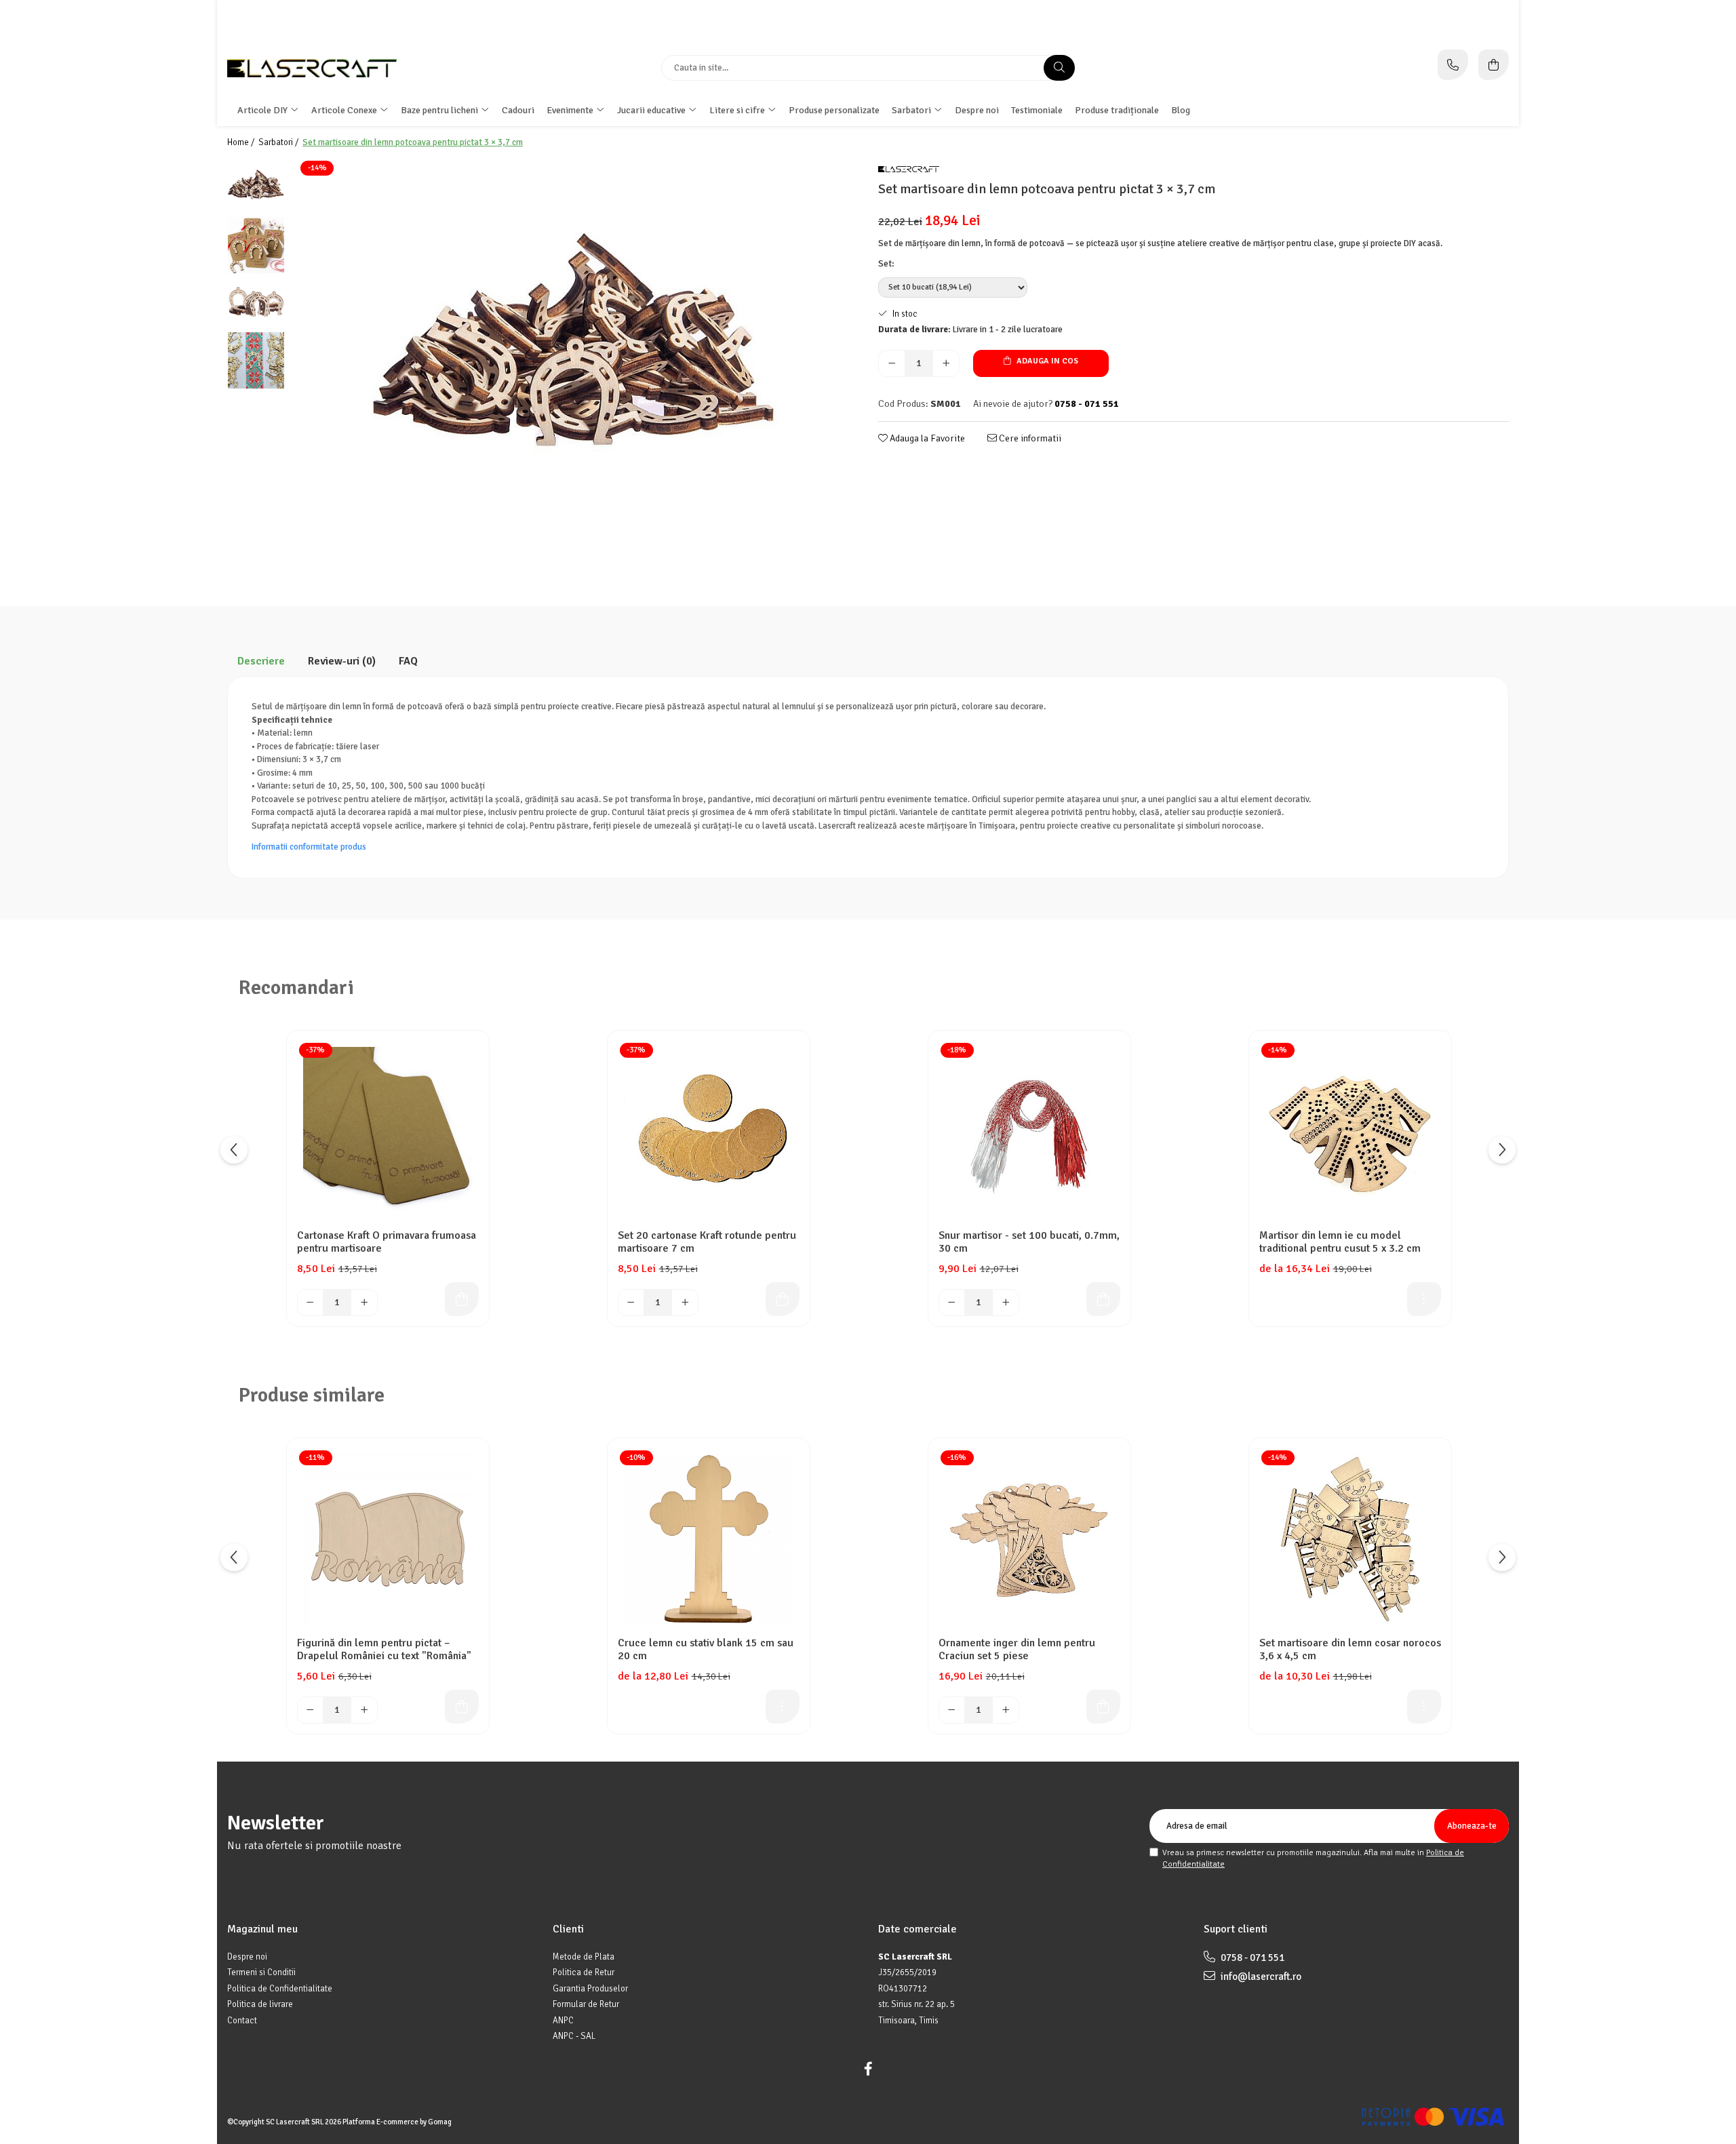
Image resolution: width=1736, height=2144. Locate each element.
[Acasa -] (312, 68)
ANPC (563, 2021)
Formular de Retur (586, 2004)
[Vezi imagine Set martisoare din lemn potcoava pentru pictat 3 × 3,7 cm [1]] (256, 245)
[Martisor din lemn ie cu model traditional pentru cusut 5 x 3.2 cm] (1350, 1132)
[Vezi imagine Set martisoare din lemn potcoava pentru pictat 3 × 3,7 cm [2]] (256, 303)
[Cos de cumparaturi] (1494, 65)
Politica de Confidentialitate (280, 1989)
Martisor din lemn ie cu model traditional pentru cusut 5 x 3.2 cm (1340, 1242)
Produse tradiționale (1117, 110)
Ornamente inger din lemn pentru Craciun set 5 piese (1017, 1650)
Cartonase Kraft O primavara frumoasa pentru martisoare (387, 1242)
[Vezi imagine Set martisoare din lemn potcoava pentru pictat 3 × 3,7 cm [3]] (256, 360)
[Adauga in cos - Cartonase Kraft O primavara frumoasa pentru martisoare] (462, 1299)
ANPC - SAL (574, 2036)
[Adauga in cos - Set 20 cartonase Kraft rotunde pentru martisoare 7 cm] (783, 1299)
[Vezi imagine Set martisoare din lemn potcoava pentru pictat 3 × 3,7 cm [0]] (256, 187)
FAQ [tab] (408, 661)
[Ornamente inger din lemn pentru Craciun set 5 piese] (1029, 1539)
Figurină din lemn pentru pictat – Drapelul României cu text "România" (384, 1650)
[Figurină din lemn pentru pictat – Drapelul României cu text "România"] (388, 1539)
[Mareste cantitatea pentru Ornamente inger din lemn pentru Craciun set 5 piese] (1006, 1710)
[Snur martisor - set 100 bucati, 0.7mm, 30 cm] (1029, 1132)
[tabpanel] (575, 362)
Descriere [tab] (261, 661)
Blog (1181, 110)
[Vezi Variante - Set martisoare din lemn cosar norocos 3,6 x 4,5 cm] (1424, 1707)
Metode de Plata (584, 1957)
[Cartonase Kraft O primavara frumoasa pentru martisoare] (388, 1132)
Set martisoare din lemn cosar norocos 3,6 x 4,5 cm (1350, 1650)
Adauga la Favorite (926, 438)
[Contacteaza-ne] (1453, 65)
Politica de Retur (584, 1972)
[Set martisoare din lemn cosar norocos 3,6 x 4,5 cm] (1350, 1539)
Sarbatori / (279, 142)
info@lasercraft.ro (1260, 1977)
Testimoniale (1037, 110)
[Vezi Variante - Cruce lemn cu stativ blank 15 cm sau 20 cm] (783, 1707)
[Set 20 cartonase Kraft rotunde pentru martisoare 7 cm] (709, 1132)
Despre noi (977, 110)
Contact (242, 2021)
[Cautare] (1059, 68)
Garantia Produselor (590, 1989)
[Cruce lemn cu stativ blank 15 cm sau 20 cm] (709, 1539)
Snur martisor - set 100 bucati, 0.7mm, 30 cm (1029, 1242)
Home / (242, 142)
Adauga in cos (1046, 361)
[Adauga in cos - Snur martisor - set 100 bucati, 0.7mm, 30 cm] (1103, 1299)
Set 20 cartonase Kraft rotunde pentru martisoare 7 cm (707, 1242)
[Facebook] (868, 2069)
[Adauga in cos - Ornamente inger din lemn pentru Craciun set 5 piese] (1103, 1707)
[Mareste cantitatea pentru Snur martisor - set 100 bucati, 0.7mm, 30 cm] (1006, 1303)
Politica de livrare (260, 2004)
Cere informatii (1029, 438)
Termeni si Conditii (261, 1972)
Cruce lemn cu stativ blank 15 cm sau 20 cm (706, 1650)
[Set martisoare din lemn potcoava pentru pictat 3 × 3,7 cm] (575, 362)
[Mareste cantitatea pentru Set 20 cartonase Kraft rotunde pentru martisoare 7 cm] (685, 1303)
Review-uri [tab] (342, 661)
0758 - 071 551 (1251, 1958)
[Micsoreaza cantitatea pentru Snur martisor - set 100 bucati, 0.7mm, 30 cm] (952, 1303)
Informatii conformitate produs (309, 847)
